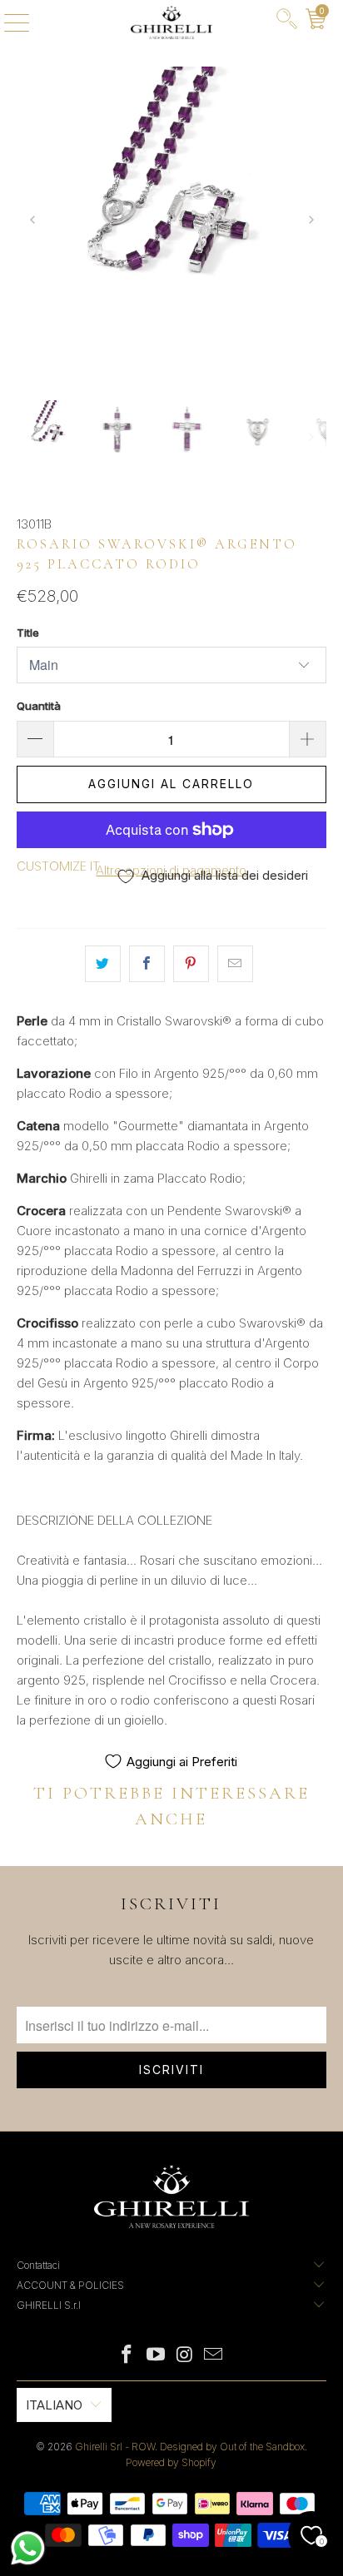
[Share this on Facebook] (147, 964)
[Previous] (33, 221)
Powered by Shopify (171, 2462)
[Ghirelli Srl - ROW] (171, 22)
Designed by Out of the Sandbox (232, 2447)
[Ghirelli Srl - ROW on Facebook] (127, 2356)
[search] (287, 22)
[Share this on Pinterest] (191, 964)
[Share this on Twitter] (103, 964)
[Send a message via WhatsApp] (28, 2548)
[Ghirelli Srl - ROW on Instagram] (185, 2356)
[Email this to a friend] (235, 964)
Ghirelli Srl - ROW (115, 2447)
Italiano (54, 2405)
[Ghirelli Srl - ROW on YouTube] (157, 2356)
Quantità (39, 706)
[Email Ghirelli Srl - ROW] (214, 2356)
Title (28, 633)
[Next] (310, 221)
